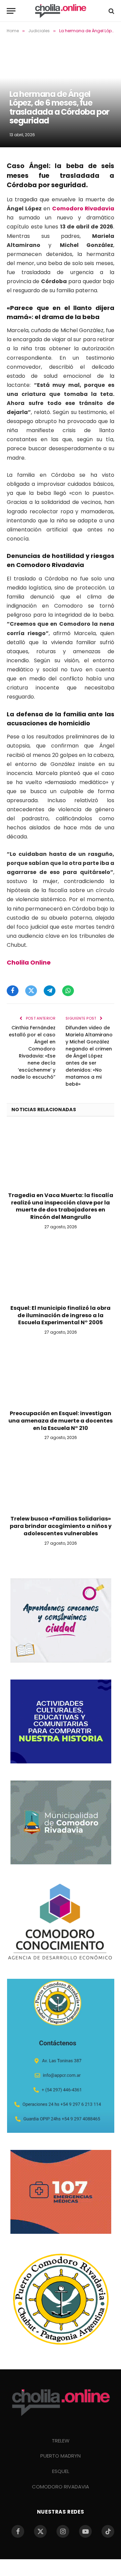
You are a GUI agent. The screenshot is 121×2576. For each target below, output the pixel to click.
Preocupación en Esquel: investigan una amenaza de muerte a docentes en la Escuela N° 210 (61, 1421)
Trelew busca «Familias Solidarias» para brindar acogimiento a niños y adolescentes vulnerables (61, 1526)
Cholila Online (29, 962)
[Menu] (11, 11)
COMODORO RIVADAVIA (61, 2487)
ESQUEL (61, 2471)
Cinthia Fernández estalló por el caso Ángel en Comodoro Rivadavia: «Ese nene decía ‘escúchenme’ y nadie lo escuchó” (32, 1052)
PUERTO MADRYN (61, 2456)
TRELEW (61, 2441)
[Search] (111, 11)
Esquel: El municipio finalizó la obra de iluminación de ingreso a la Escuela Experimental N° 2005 (61, 1315)
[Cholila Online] (61, 11)
